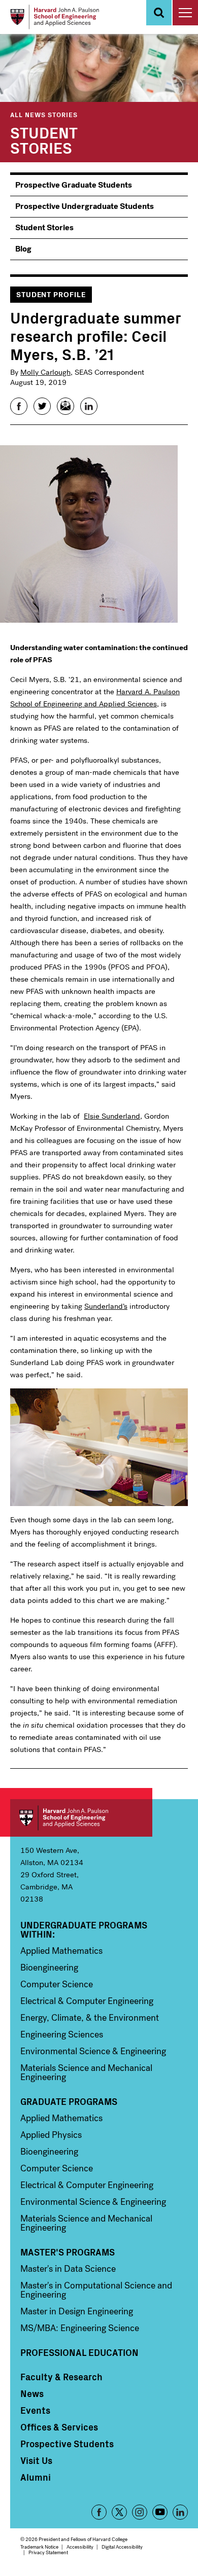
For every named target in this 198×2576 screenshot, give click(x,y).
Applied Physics (51, 2135)
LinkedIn (180, 2512)
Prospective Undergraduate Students (85, 206)
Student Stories (44, 139)
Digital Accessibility (122, 2547)
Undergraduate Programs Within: (84, 1929)
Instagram (140, 2512)
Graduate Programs (69, 2101)
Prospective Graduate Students (74, 185)
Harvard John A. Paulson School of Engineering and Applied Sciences (81, 1818)
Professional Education (79, 2352)
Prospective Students (67, 2444)
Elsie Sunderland (112, 1116)
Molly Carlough (45, 372)
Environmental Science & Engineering (93, 2051)
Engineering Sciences (62, 2034)
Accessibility (80, 2547)
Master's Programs (68, 2252)
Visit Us (36, 2460)
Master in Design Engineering (77, 2311)
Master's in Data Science (68, 2269)
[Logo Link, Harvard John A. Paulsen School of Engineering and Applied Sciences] (55, 17)
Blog (23, 249)
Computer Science (57, 1984)
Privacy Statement (48, 2552)
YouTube (160, 2512)
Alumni (36, 2477)
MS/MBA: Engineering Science (80, 2328)
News (32, 2393)
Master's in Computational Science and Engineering (96, 2290)
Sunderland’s (106, 1306)
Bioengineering (49, 1967)
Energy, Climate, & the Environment (90, 2018)
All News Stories (44, 114)
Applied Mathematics (61, 1951)
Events (35, 2410)
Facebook (99, 2512)
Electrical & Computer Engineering (87, 2001)
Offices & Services (59, 2427)
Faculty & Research (61, 2377)
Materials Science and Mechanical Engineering (86, 2072)
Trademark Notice (39, 2547)
